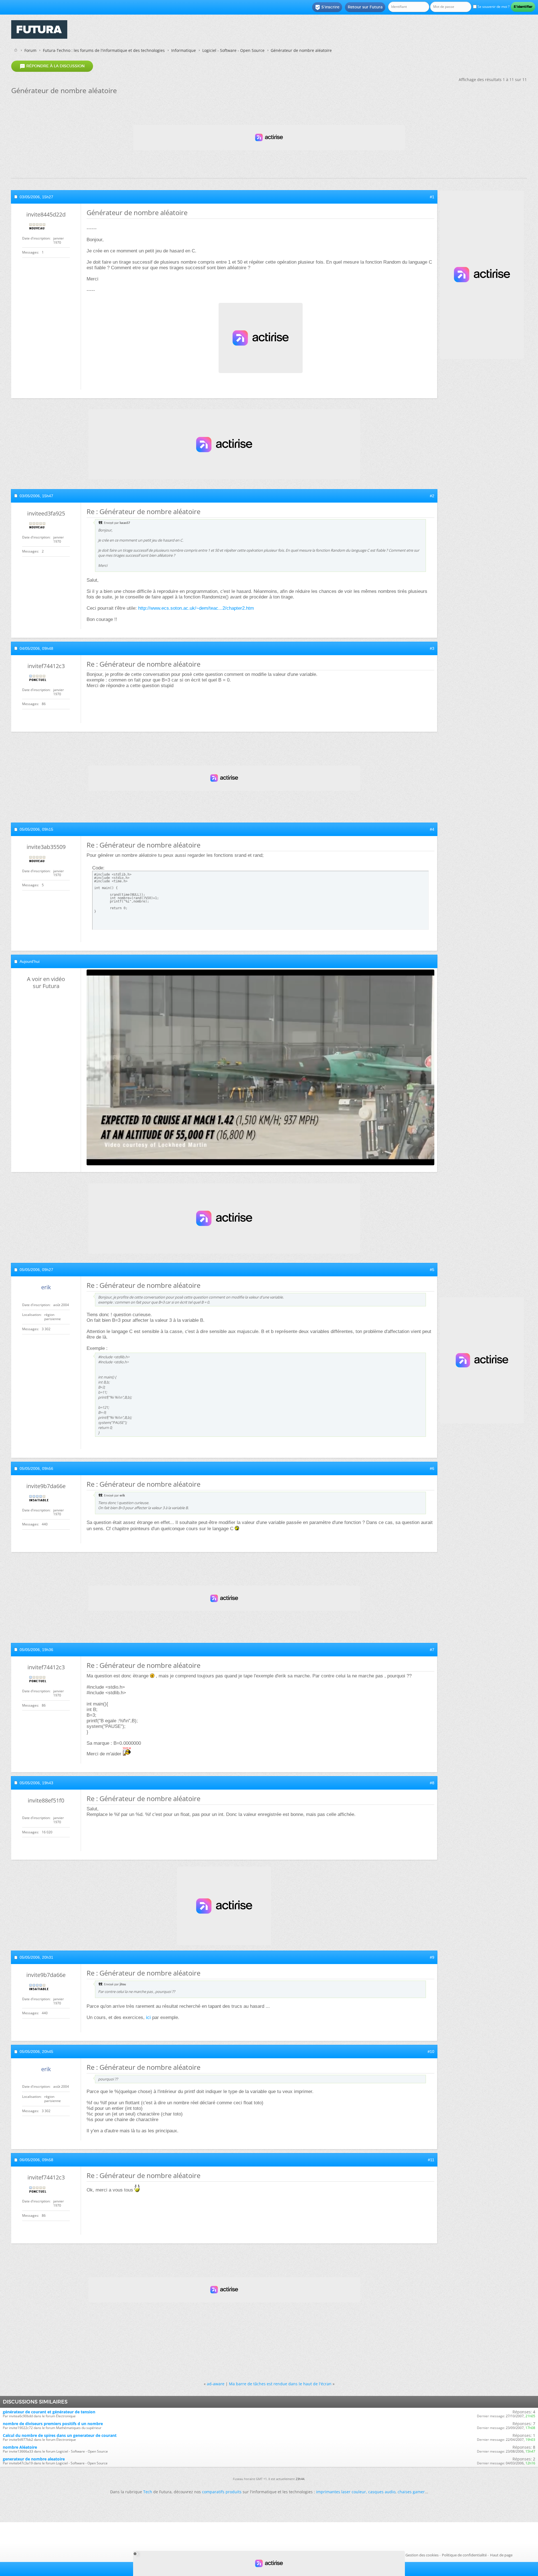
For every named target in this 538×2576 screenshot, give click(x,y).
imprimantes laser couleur (341, 2492)
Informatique (184, 50)
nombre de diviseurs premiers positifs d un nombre (53, 2424)
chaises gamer (411, 2492)
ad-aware (216, 2384)
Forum (30, 50)
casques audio (382, 2492)
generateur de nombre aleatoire (34, 2459)
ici (148, 2017)
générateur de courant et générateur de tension (49, 2412)
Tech (148, 2492)
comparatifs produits (222, 2492)
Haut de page (501, 2555)
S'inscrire (327, 7)
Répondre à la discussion (52, 66)
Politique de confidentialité (464, 2555)
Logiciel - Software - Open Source (233, 50)
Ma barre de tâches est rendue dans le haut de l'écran (280, 2384)
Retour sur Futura (365, 7)
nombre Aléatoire (20, 2447)
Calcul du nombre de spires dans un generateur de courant (60, 2435)
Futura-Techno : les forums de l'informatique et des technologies (104, 50)
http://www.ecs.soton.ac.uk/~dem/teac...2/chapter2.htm (196, 608)
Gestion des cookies (422, 2555)
